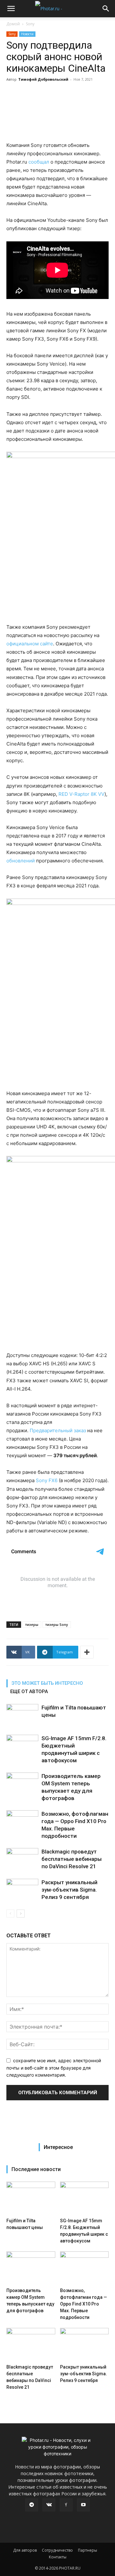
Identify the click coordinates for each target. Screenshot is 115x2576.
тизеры (32, 1624)
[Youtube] (83, 2505)
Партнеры (88, 2550)
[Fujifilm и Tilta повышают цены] (22, 1715)
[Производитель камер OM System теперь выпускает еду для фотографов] (22, 1784)
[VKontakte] (49, 2505)
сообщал (39, 162)
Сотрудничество (57, 2550)
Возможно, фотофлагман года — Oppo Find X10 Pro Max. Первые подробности (84, 2304)
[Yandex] (66, 2505)
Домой (13, 24)
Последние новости (36, 2169)
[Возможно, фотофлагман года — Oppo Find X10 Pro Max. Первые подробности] (22, 1821)
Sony (30, 24)
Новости (27, 34)
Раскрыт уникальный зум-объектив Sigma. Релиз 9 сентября (69, 1890)
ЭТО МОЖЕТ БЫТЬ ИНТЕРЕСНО (47, 1683)
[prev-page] (10, 1914)
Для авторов (25, 2550)
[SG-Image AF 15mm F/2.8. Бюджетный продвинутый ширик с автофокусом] (22, 1746)
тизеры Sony (57, 1624)
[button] (11, 9)
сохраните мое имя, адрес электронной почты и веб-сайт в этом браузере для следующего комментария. (54, 2068)
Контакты (58, 2557)
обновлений (21, 861)
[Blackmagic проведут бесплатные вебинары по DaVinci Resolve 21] (22, 1859)
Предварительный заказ (58, 1430)
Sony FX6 (47, 1480)
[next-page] (21, 1914)
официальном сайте (30, 644)
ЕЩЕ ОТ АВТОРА (29, 1692)
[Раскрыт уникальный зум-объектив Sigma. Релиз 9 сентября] (22, 1890)
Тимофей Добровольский (43, 79)
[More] (87, 1652)
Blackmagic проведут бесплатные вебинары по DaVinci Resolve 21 (72, 1859)
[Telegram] (32, 2505)
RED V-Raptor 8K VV (81, 794)
